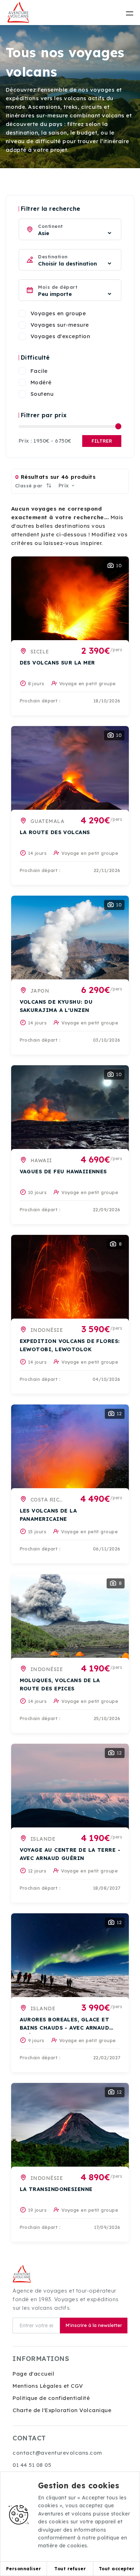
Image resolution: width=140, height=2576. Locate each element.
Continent (50, 226)
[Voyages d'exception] (22, 336)
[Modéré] (22, 383)
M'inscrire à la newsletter (94, 2325)
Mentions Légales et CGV (48, 2386)
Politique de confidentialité (51, 2398)
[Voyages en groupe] (22, 313)
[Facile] (22, 371)
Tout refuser (70, 2569)
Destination (53, 257)
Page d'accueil (33, 2374)
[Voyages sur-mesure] (22, 325)
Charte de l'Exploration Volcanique (62, 2410)
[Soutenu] (22, 394)
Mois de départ (58, 287)
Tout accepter (117, 2569)
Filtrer (102, 441)
